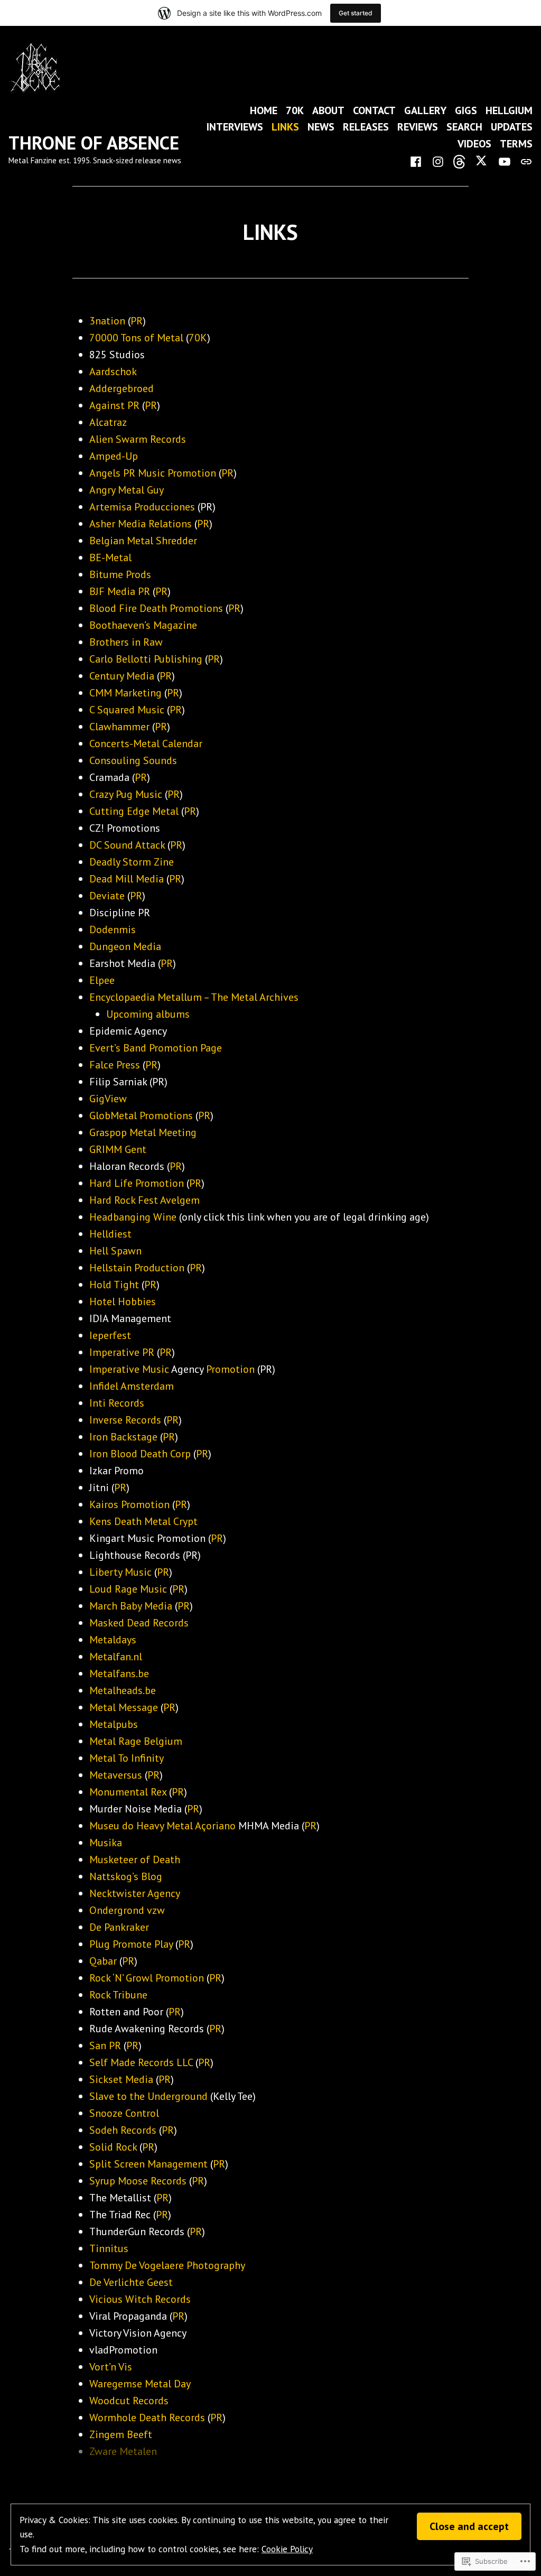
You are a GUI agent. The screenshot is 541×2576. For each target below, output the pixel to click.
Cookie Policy (287, 2549)
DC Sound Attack (127, 845)
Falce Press (115, 1065)
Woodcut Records (129, 2401)
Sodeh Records (123, 2130)
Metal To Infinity (127, 1758)
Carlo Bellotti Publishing (146, 659)
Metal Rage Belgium (136, 1741)
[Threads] (460, 161)
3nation (107, 321)
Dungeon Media (125, 946)
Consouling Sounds (133, 760)
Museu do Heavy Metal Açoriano (162, 1826)
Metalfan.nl (116, 1657)
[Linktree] (524, 161)
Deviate (107, 896)
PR (137, 321)
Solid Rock (113, 2147)
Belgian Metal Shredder (143, 541)
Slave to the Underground (148, 2096)
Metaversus (116, 1775)
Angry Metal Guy (127, 490)
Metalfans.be (119, 1673)
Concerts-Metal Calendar (146, 743)
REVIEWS (418, 127)
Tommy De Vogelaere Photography (167, 2265)
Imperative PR (122, 1352)
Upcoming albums (148, 1014)
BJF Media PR (120, 591)
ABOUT (328, 110)
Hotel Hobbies (123, 1301)
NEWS (321, 127)
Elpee (102, 980)
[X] (482, 161)
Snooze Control (124, 2113)
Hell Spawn (115, 1251)
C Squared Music (127, 710)
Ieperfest (110, 1335)
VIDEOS (474, 143)
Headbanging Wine (133, 1217)
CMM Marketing (125, 693)
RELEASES (366, 127)
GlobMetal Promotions (141, 1115)
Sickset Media (121, 2079)
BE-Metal (110, 557)
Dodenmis (113, 929)
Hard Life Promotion (137, 1183)
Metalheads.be (123, 1690)
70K (295, 110)
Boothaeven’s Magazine (143, 625)
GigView (108, 1099)
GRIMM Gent (118, 1149)
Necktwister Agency (135, 1893)
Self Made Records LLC (141, 2062)
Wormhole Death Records (147, 2417)
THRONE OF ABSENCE (94, 143)
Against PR (114, 405)
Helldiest (110, 1234)
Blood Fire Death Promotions (156, 608)
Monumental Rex (128, 1792)
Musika (106, 1843)
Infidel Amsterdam (132, 1386)
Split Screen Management (148, 2164)
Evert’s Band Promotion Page (156, 1048)
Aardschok (113, 371)
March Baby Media (131, 1606)
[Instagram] (438, 161)
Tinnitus (109, 2248)
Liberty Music (120, 1572)
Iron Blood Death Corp (140, 1454)
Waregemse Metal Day (140, 2384)
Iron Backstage (123, 1437)
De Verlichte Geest (131, 2282)
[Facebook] (418, 161)
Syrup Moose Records (138, 2181)
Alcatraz (108, 422)
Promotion (230, 1369)
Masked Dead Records (139, 1623)
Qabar (103, 1961)
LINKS (285, 127)
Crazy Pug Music (126, 794)
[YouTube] (505, 161)
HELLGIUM (509, 110)
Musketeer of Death (135, 1859)
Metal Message (124, 1707)
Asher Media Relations (141, 524)
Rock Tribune (118, 1995)
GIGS (466, 110)
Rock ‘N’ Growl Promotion (147, 1978)
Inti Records (117, 1403)
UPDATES (512, 127)
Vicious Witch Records (140, 2299)
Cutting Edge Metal (134, 811)
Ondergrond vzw (127, 1910)
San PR (105, 2045)
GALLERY (425, 110)
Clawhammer (119, 727)
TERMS (516, 143)
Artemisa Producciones (142, 507)
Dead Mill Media (127, 879)
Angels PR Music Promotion (153, 473)
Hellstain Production (137, 1268)
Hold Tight (114, 1285)
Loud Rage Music (128, 1589)
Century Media (122, 676)
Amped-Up (114, 456)
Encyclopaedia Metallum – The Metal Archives (194, 997)
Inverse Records (125, 1420)
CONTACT (374, 110)
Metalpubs (114, 1724)
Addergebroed (122, 388)
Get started (356, 13)
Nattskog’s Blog (126, 1876)
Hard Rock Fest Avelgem (144, 1200)
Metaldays (113, 1640)
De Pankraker (119, 1927)
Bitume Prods (120, 574)
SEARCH (464, 127)
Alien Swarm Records (138, 439)
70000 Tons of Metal (136, 338)
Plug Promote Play (131, 1944)
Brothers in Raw (126, 642)
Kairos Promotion (129, 1504)
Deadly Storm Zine (132, 862)
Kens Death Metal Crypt (143, 1521)
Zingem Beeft (121, 2434)
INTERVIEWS (235, 127)
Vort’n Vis (111, 2367)
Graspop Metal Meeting (143, 1132)
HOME (264, 110)
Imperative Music (129, 1369)
